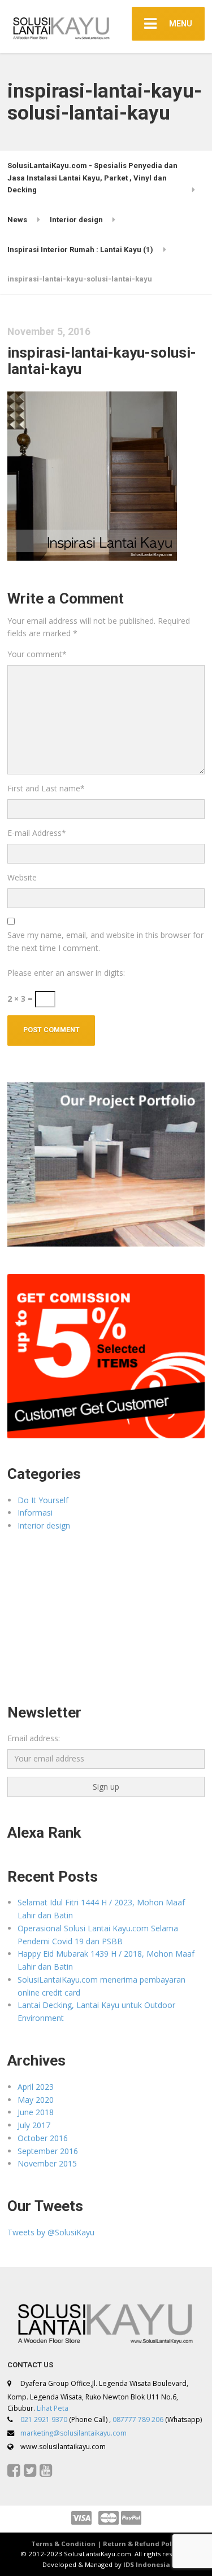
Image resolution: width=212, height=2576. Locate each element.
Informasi (35, 1512)
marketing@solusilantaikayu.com (73, 2433)
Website (22, 877)
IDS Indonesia (147, 2564)
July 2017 (34, 2125)
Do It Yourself (43, 1500)
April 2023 (36, 2087)
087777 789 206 (138, 2419)
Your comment (37, 654)
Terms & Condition (63, 2544)
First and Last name (46, 788)
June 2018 (36, 2112)
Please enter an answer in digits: (66, 973)
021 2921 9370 (44, 2419)
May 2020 (36, 2100)
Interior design (44, 1525)
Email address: (34, 1738)
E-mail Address (37, 833)
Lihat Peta (53, 2408)
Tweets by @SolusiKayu (51, 2232)
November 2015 (47, 2163)
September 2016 (48, 2151)
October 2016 (43, 2138)
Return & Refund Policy (142, 2544)
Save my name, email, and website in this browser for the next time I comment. (105, 941)
